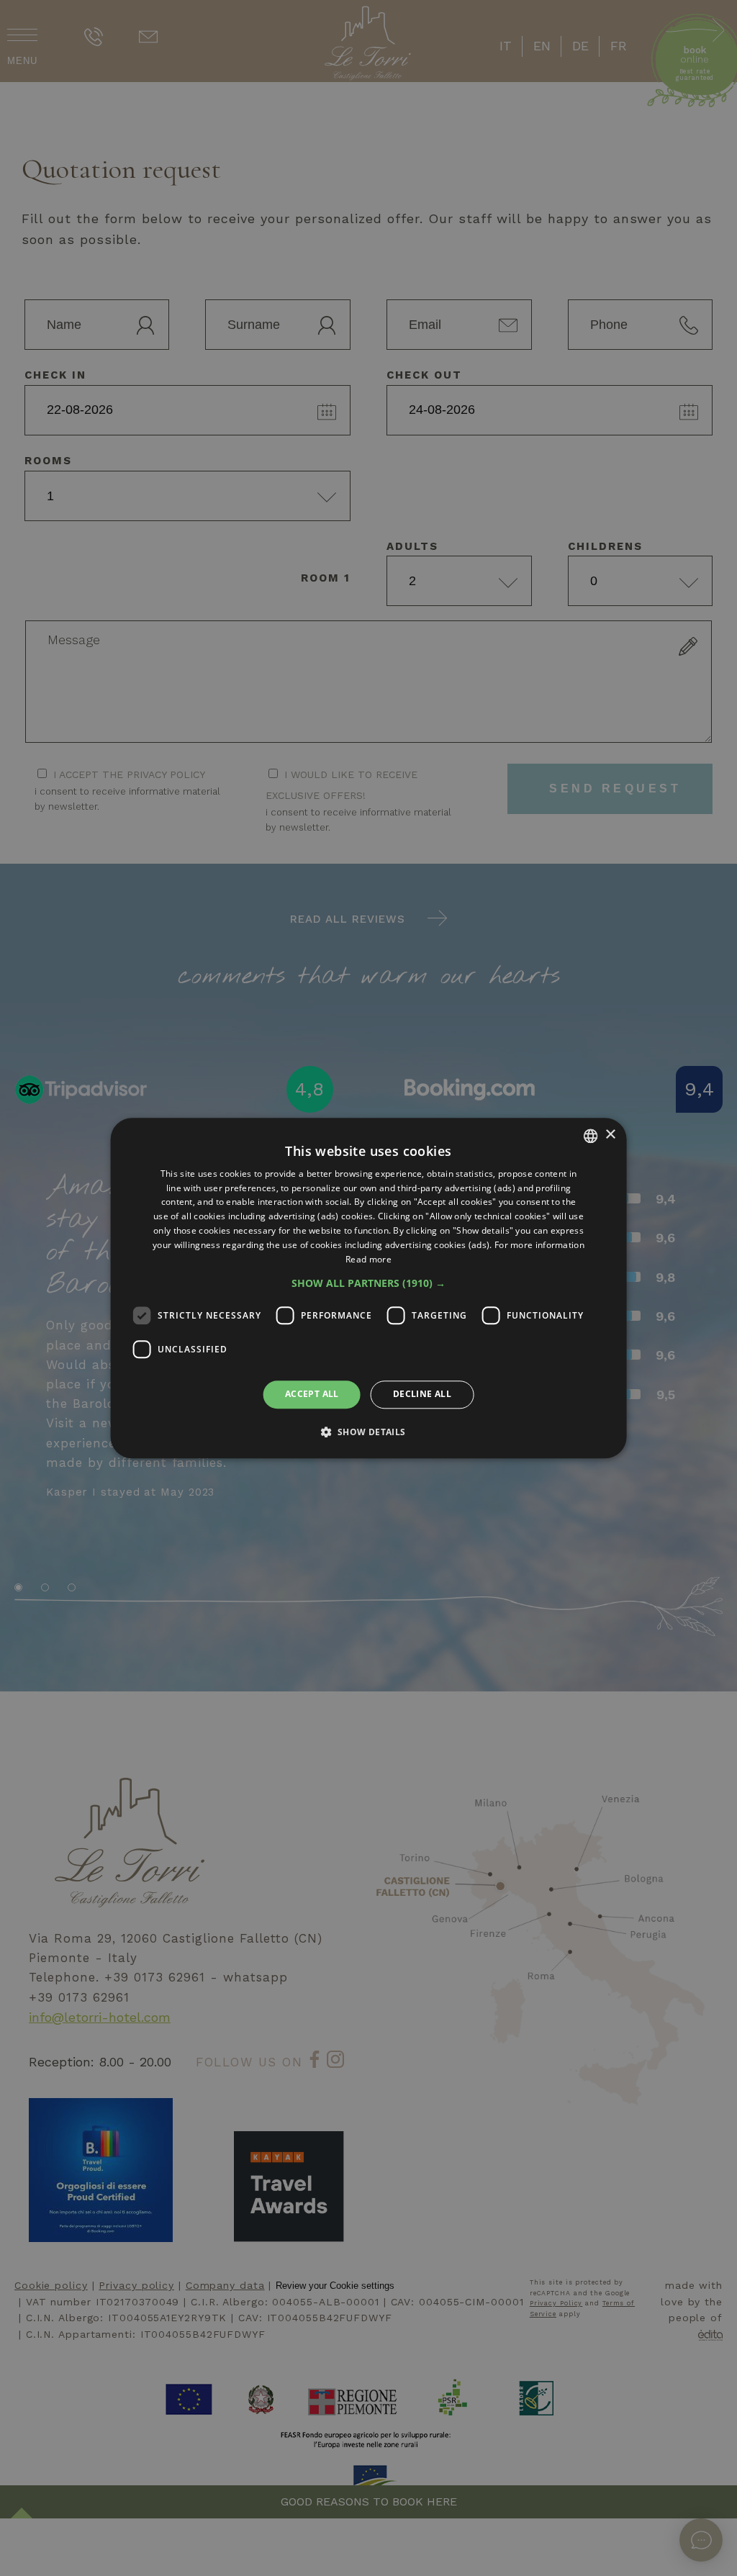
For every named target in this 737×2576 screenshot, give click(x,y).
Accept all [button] (312, 1395)
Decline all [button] (422, 1395)
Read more (368, 1259)
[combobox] (590, 1136)
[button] (368, 1284)
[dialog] (369, 1288)
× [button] (610, 1135)
